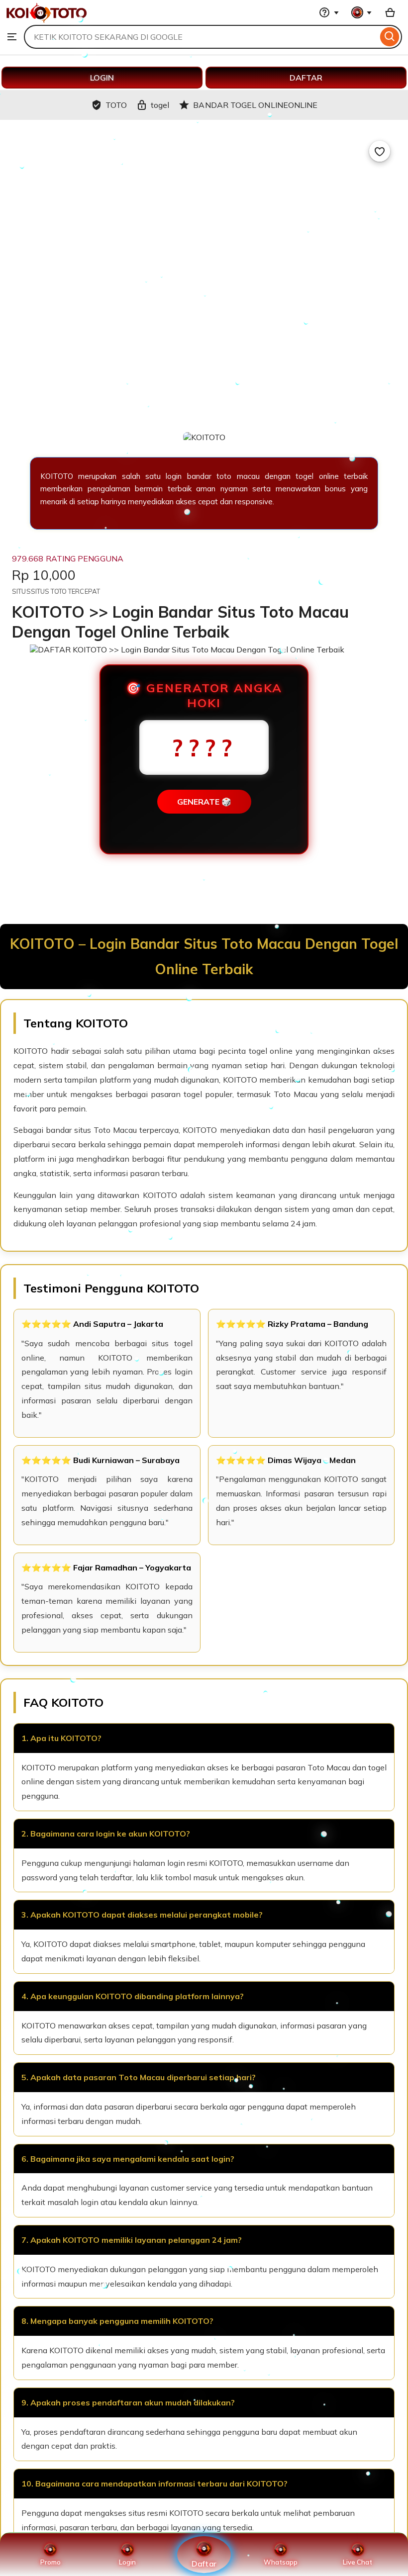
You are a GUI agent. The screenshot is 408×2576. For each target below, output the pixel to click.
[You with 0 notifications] (362, 12)
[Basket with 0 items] (390, 12)
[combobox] (201, 37)
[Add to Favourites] (380, 151)
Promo (51, 2562)
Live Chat (357, 2562)
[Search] (390, 37)
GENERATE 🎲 (204, 802)
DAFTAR (306, 78)
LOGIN (102, 78)
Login (127, 2562)
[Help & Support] (329, 12)
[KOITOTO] (47, 20)
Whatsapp (281, 2562)
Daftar (204, 2563)
